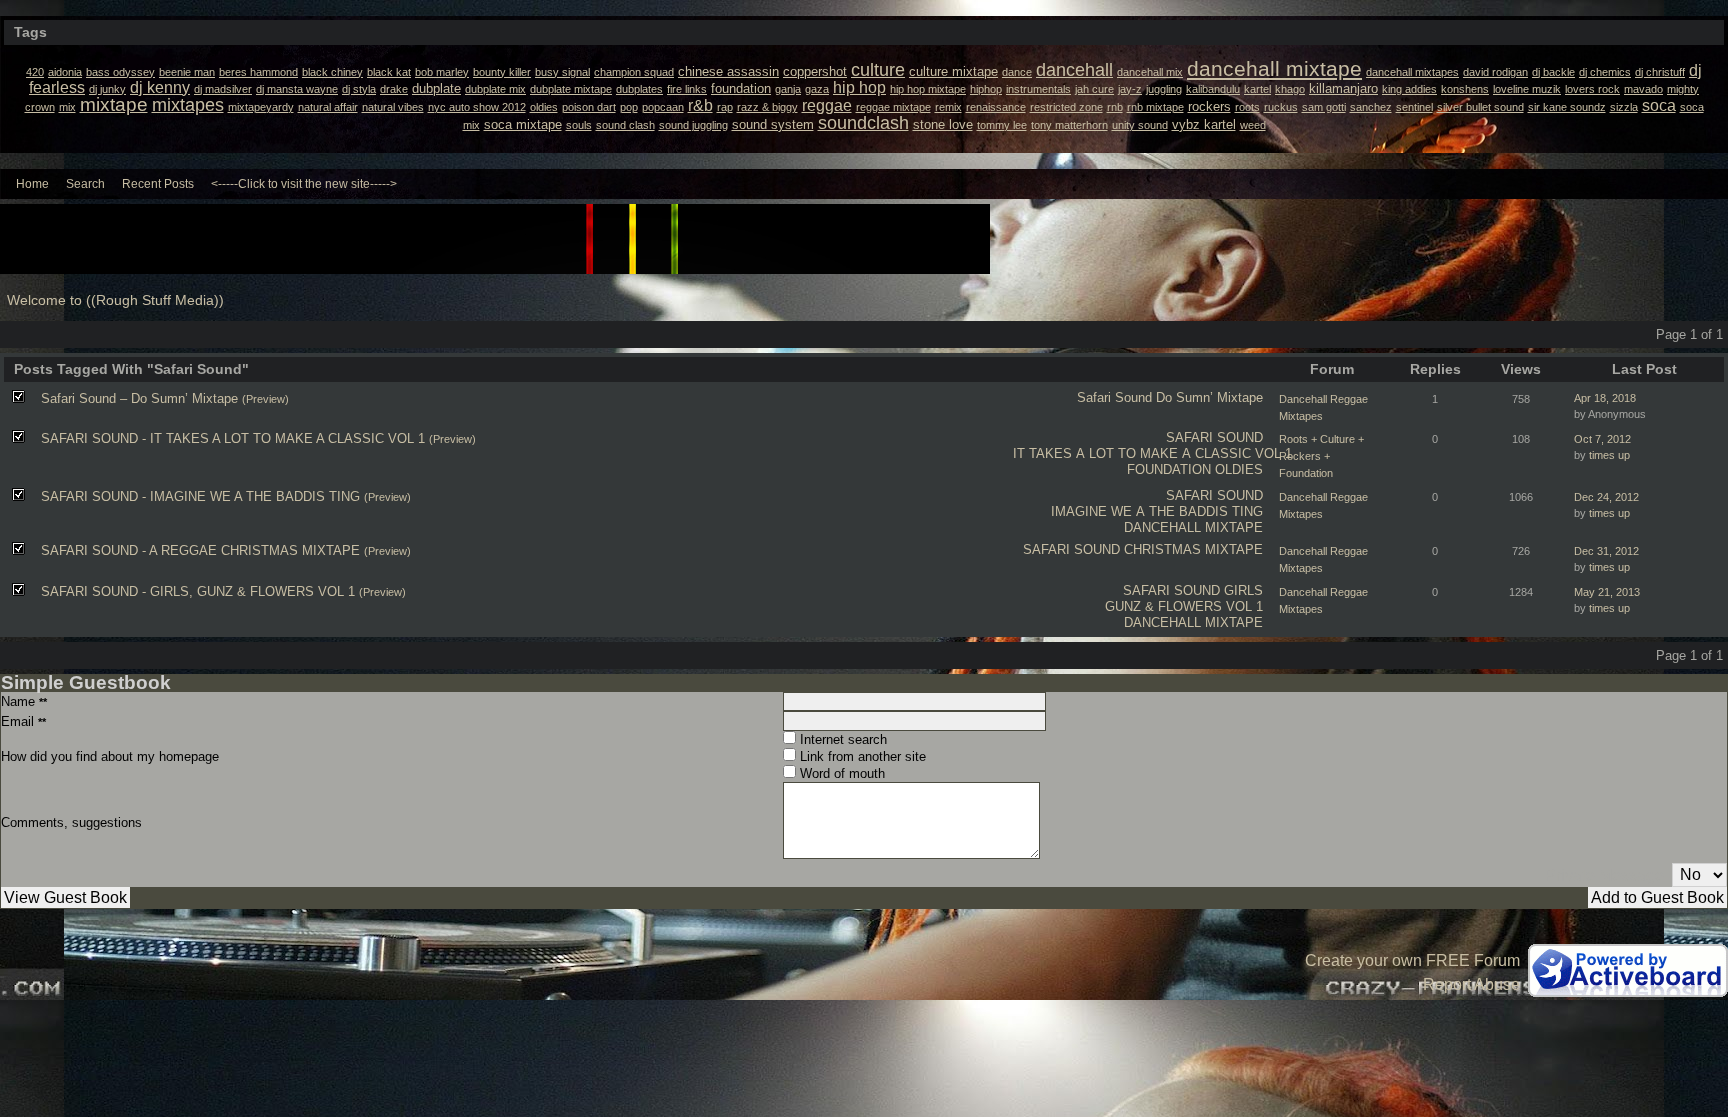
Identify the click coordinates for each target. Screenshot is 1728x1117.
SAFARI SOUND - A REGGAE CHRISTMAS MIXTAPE (200, 550)
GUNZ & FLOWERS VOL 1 (1184, 606)
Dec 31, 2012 (1606, 551)
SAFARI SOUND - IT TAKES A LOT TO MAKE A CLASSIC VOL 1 (233, 438)
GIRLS (1243, 590)
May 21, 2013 (1607, 592)
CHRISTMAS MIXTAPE (1193, 549)
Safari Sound (1114, 397)
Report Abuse (1471, 984)
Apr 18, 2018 (1605, 398)
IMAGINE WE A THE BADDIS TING (1157, 511)
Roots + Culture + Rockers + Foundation (1321, 456)
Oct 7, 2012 (1602, 439)
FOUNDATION (1169, 469)
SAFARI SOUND (1214, 437)
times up (1609, 455)
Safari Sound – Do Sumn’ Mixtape (139, 398)
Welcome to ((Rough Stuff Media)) (115, 300)
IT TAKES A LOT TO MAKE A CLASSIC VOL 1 (1152, 453)
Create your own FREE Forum (1412, 960)
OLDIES (1239, 469)
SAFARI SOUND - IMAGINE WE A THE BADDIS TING (200, 496)
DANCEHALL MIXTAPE (1193, 527)
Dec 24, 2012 (1606, 497)
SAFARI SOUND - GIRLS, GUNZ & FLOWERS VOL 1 (198, 591)
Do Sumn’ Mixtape (1209, 397)
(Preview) (265, 399)
